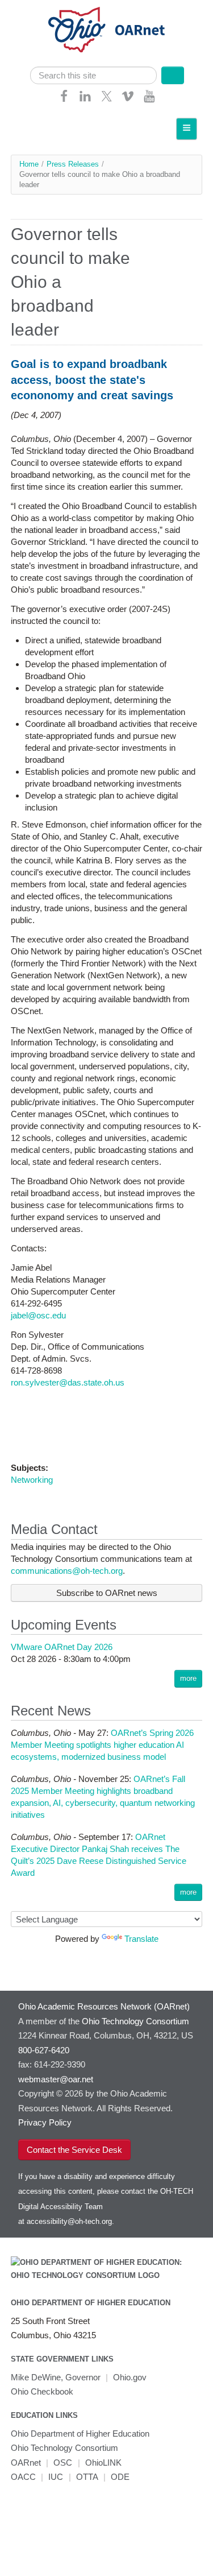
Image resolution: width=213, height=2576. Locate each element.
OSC (63, 2463)
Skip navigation (31, 9)
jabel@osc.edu (38, 1315)
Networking (32, 1480)
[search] (94, 75)
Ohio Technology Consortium (64, 2448)
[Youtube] (149, 100)
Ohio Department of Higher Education (91, 2303)
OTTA (87, 2477)
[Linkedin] (85, 100)
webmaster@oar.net (56, 2079)
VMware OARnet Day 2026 (62, 1647)
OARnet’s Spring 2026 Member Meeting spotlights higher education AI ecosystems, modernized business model (102, 1745)
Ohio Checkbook (42, 2391)
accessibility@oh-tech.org (69, 2221)
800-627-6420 (44, 2050)
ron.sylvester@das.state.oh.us (68, 1382)
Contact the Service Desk (74, 2150)
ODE (120, 2477)
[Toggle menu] (187, 129)
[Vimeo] (128, 100)
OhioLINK (103, 2463)
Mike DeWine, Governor (56, 2377)
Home (29, 164)
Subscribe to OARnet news (107, 1593)
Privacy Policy (45, 2122)
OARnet (26, 2463)
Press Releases (73, 164)
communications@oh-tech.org (67, 1571)
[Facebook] (64, 100)
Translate (141, 1939)
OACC (23, 2477)
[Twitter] (107, 100)
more (188, 1678)
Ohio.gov (130, 2377)
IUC (56, 2477)
